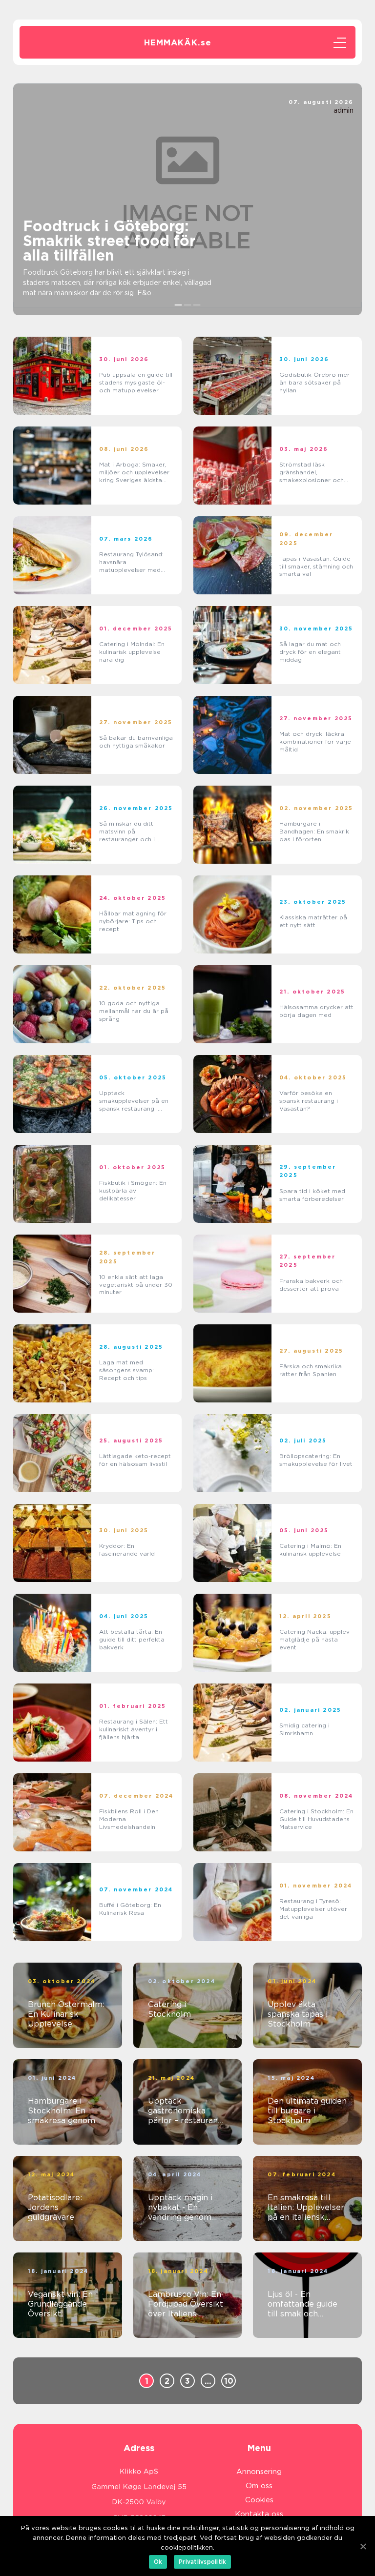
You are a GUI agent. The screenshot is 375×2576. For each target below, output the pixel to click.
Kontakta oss (259, 2514)
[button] (178, 305)
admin (344, 110)
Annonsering (259, 2472)
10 (229, 2381)
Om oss (259, 2486)
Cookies (259, 2500)
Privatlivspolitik (202, 2562)
